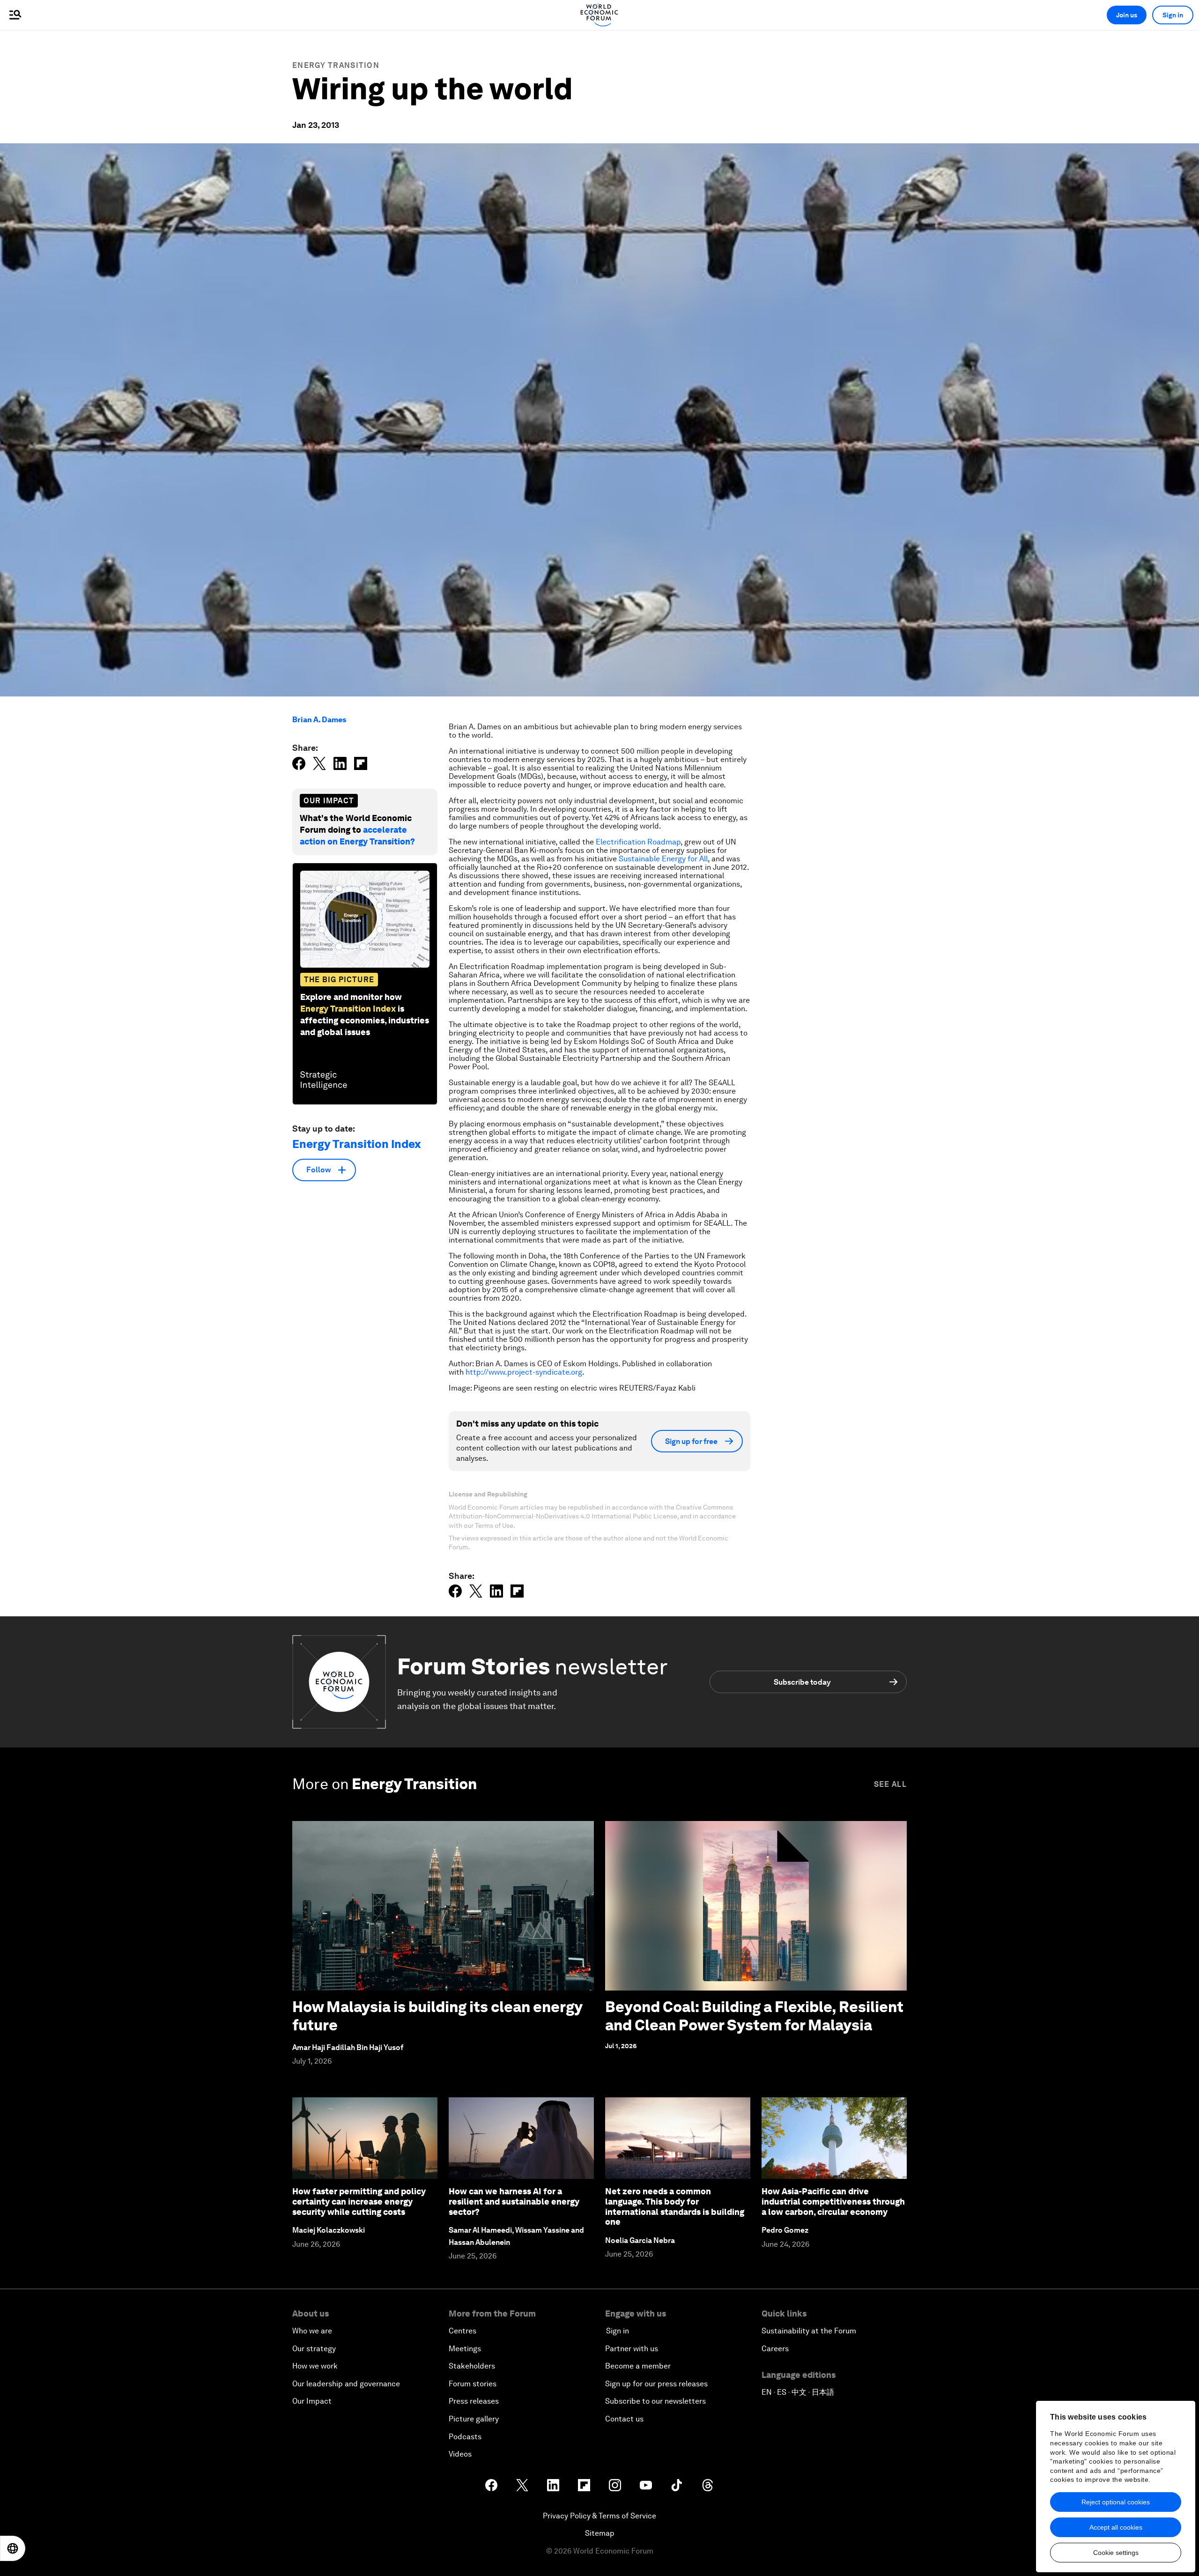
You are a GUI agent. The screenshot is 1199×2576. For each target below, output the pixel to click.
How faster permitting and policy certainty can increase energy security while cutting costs (359, 2201)
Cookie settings (1116, 2553)
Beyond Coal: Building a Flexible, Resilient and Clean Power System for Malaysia (754, 2016)
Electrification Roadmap (638, 842)
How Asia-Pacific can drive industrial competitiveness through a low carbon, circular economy (833, 2201)
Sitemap (600, 2533)
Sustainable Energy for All (663, 859)
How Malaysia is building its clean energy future (437, 2016)
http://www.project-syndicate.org (524, 1372)
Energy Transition (336, 65)
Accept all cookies (1116, 2527)
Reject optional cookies (1116, 2502)
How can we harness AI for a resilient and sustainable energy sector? (514, 2201)
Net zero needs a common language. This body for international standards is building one (675, 2206)
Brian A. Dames (319, 720)
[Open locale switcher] (13, 2548)
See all (890, 1784)
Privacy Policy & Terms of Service (599, 2516)
